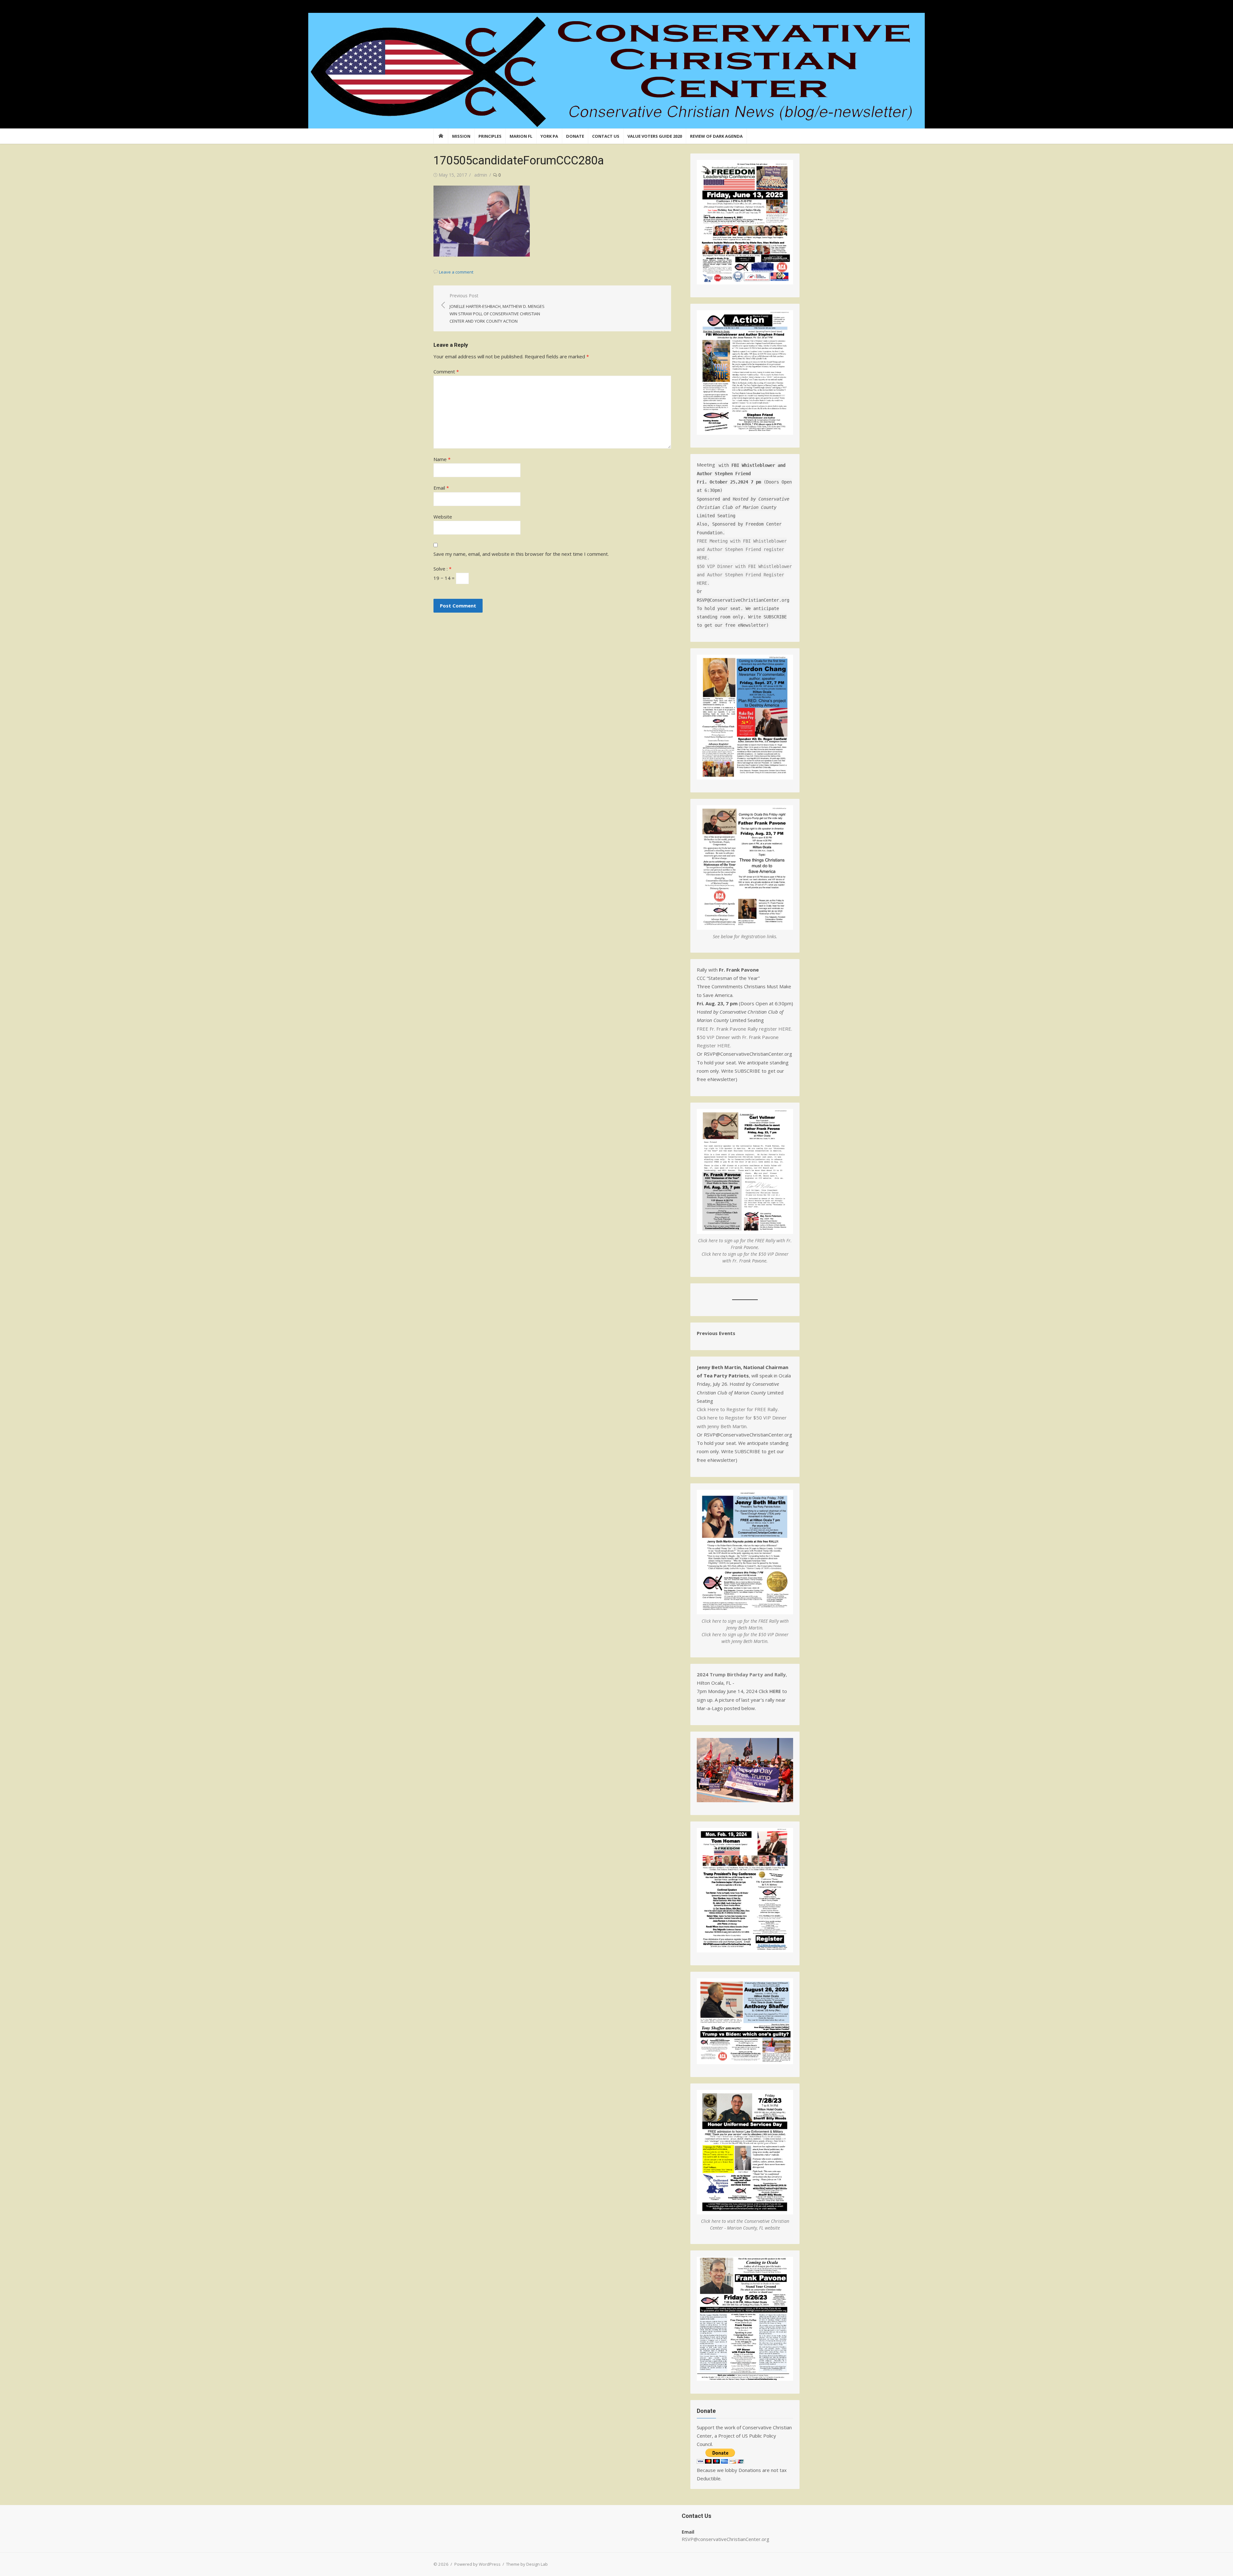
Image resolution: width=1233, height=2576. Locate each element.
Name (442, 459)
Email (441, 488)
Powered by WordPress (477, 2564)
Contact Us (606, 136)
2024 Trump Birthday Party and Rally (741, 1674)
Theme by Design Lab (527, 2564)
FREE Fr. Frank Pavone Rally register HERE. (744, 1029)
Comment (446, 371)
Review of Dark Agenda (716, 136)
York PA (549, 136)
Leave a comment (456, 272)
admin (481, 175)
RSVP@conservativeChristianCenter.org (726, 2539)
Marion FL (521, 136)
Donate (575, 136)
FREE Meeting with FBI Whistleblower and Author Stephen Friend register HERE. (742, 550)
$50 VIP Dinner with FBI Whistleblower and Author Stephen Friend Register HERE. (744, 575)
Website (443, 517)
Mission (461, 136)
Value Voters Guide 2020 (655, 136)
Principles (490, 136)
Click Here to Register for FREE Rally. (738, 1409)
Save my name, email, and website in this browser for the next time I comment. (521, 554)
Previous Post (497, 308)
